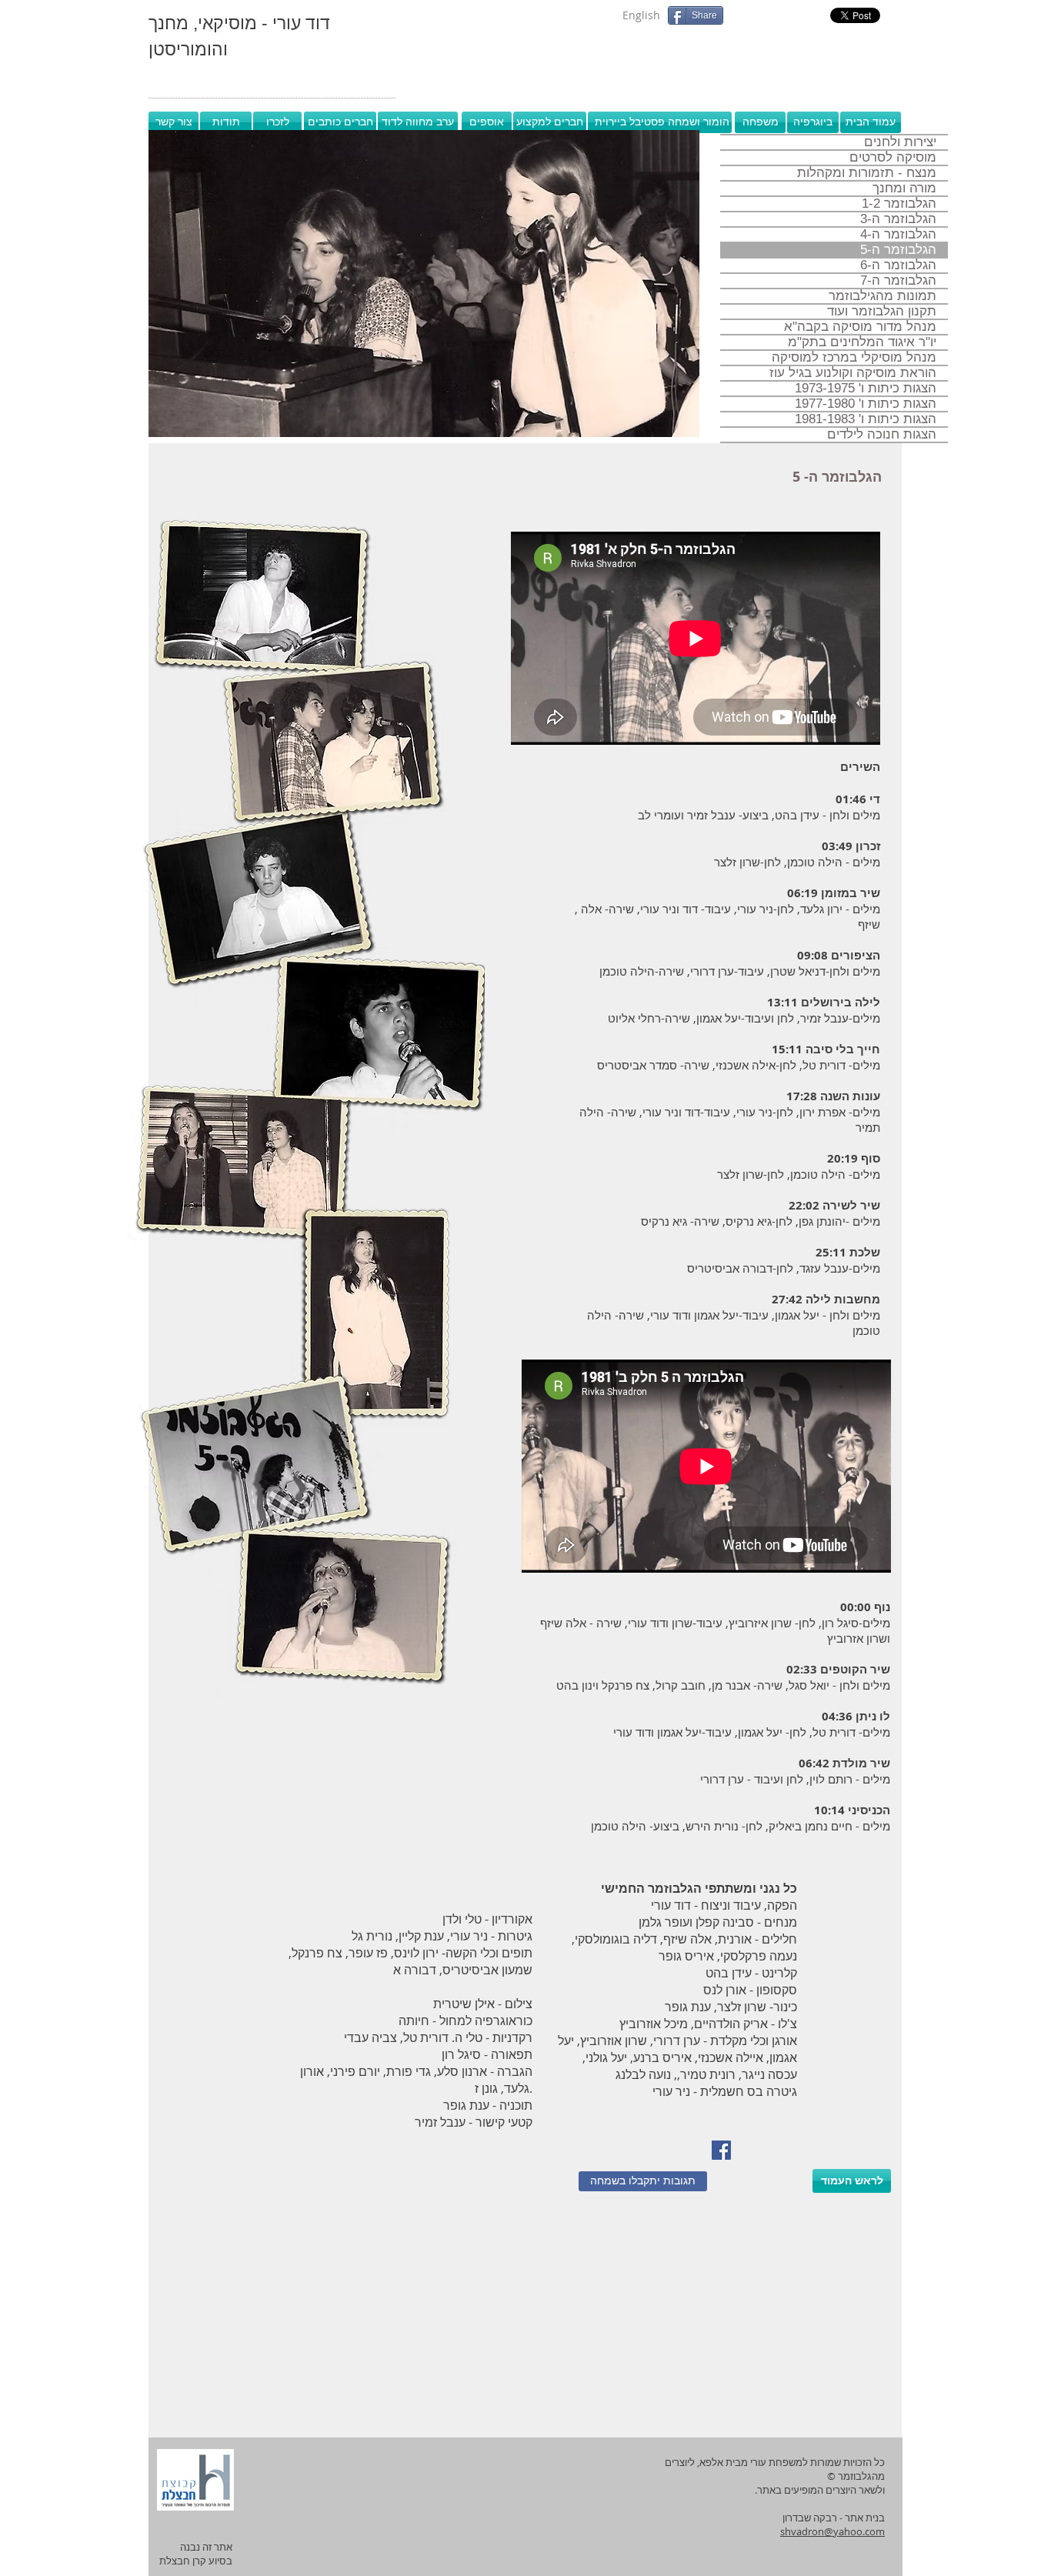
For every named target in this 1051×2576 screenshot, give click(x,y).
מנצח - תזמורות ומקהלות (867, 173)
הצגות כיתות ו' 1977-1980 (866, 404)
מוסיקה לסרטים (893, 158)
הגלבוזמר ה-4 (898, 235)
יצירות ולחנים (900, 142)
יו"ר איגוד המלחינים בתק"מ (862, 342)
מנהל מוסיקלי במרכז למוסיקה (854, 358)
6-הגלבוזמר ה (898, 265)
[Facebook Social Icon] (721, 2150)
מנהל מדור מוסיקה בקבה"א (860, 327)
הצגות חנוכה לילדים (882, 435)
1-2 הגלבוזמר (899, 204)
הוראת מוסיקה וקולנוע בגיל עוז (853, 373)
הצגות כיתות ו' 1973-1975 (866, 389)
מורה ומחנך (904, 189)
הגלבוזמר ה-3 (898, 219)
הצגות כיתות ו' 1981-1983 (866, 419)
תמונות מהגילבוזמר (883, 296)
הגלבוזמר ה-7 (898, 281)
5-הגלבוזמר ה (898, 250)
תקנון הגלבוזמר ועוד (882, 312)
